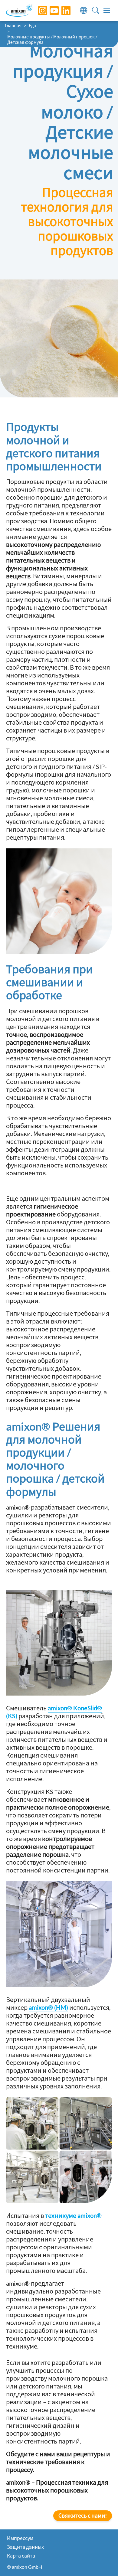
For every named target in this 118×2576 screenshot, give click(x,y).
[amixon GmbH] (19, 10)
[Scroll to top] (103, 2561)
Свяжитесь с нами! (83, 2516)
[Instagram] (38, 11)
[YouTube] (50, 11)
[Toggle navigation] (107, 11)
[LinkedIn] (61, 11)
